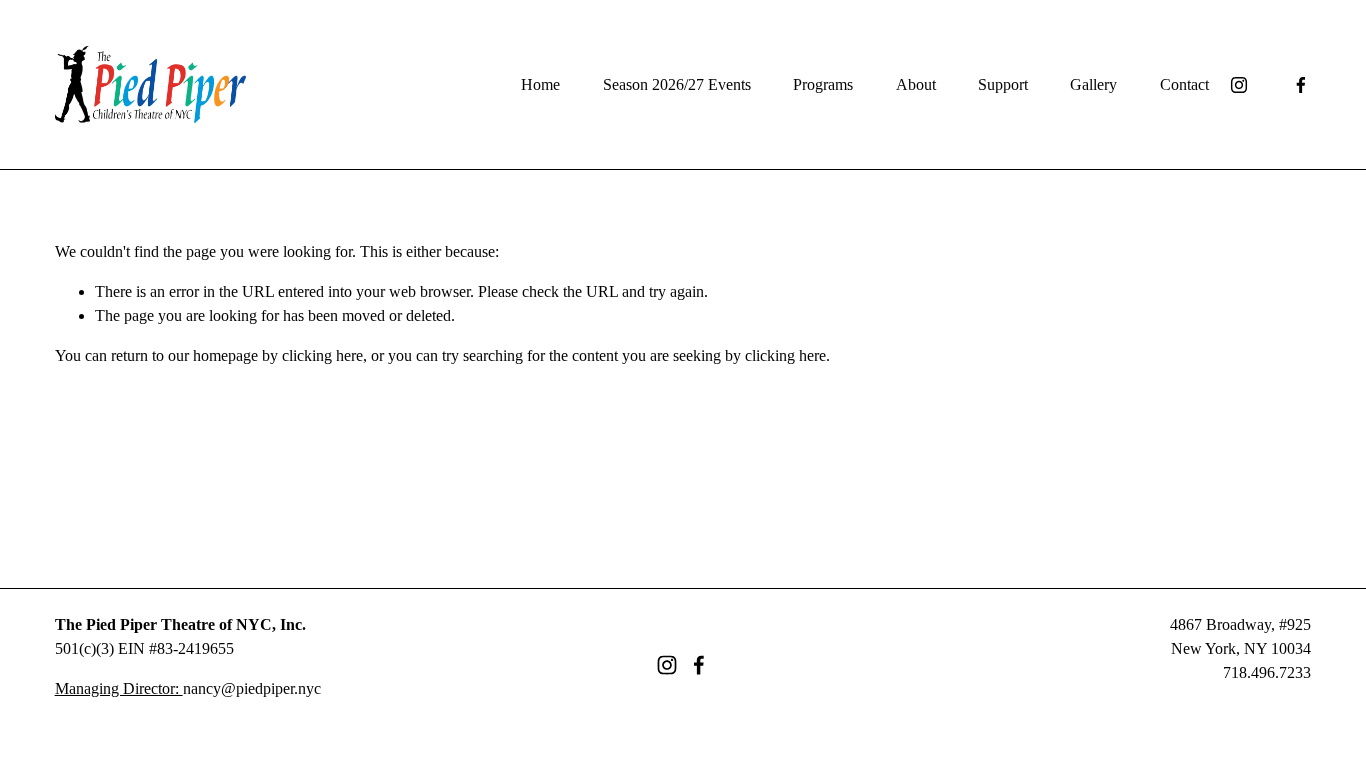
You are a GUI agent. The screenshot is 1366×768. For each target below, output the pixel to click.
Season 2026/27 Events (677, 84)
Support (1003, 84)
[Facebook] (1301, 85)
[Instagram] (1239, 85)
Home (540, 84)
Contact (1184, 84)
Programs (823, 84)
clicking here (322, 355)
